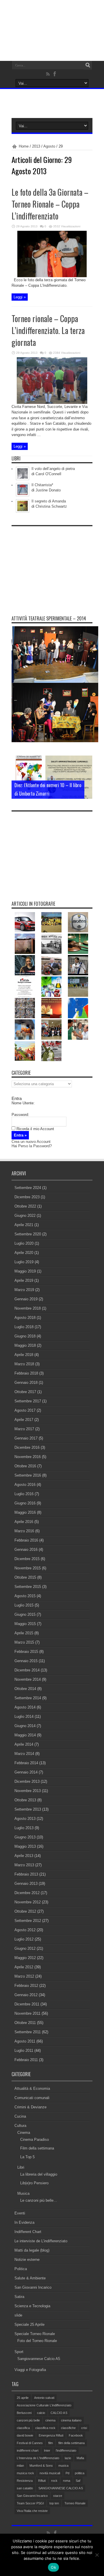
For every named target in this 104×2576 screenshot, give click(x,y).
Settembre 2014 (28, 1698)
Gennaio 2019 (26, 1299)
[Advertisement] (55, 565)
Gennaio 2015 (26, 1661)
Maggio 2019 (25, 1271)
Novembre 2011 (27, 2013)
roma (67, 2481)
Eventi (20, 2213)
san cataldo (25, 2488)
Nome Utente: (23, 1103)
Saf (78, 2481)
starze (58, 2496)
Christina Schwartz (51, 506)
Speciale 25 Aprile (29, 2324)
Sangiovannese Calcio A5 (39, 2359)
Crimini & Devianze (30, 2107)
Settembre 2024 (28, 1188)
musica (63, 2466)
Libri (21, 2167)
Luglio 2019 (24, 1262)
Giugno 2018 (25, 1336)
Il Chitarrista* (42, 485)
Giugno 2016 (25, 1503)
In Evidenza (24, 2222)
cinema (50, 2420)
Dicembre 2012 (27, 1893)
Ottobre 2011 (25, 2023)
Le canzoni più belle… (39, 2200)
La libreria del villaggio (39, 2174)
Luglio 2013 (24, 1828)
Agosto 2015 (25, 1596)
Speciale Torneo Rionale (35, 2334)
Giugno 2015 (25, 1614)
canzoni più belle (28, 2420)
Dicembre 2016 (27, 1447)
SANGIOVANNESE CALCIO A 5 (61, 2488)
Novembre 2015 (28, 1568)
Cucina (20, 2116)
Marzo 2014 (24, 1754)
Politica (21, 2269)
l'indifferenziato (66, 2450)
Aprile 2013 (24, 1856)
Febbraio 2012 (26, 1986)
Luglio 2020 (24, 1243)
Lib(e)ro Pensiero (34, 2183)
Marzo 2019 (24, 1290)
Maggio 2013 (25, 1846)
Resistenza (25, 2481)
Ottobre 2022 (25, 1206)
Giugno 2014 (25, 1726)
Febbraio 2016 (26, 1540)
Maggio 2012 (25, 1958)
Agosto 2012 (25, 1930)
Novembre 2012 (28, 1902)
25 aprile (23, 2398)
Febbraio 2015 (26, 1652)
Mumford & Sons (41, 2466)
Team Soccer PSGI (30, 2503)
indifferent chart (28, 2450)
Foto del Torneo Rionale (37, 2341)
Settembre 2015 (28, 1587)
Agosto (49, 146)
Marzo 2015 (24, 1642)
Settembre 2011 (28, 2032)
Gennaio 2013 (26, 1884)
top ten (54, 2503)
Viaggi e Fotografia (30, 2370)
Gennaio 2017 (26, 1438)
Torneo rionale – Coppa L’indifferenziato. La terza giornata (48, 330)
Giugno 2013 (25, 1837)
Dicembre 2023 (27, 1197)
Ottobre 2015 (25, 1577)
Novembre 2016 (28, 1457)
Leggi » (20, 297)
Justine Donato (48, 490)
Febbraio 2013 (26, 1874)
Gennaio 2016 (26, 1550)
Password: (20, 1115)
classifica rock (45, 2428)
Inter (47, 2450)
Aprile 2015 (24, 1633)
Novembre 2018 (28, 1308)
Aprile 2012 (24, 1967)
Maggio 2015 (25, 1624)
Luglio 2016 (24, 1494)
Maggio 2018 (25, 1345)
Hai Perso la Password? (32, 1146)
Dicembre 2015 (27, 1559)
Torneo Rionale (75, 2503)
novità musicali (50, 2473)
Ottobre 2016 (25, 1466)
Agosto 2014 (25, 1707)
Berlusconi (24, 2413)
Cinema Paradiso (35, 2140)
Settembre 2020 (28, 1234)
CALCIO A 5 (59, 2413)
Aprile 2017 (24, 1420)
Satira (19, 2297)
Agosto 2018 (25, 1318)
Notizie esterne (27, 2260)
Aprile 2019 (24, 1280)
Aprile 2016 (24, 1522)
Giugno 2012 (25, 1948)
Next (87, 771)
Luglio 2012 (24, 1939)
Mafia (80, 2458)
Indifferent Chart (28, 2232)
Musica (23, 2193)
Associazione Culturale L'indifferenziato (44, 2405)
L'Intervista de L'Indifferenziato (38, 2458)
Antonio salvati (44, 2398)
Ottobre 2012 (25, 1911)
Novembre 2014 (28, 1679)
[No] (97, 2555)
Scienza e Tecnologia (32, 2306)
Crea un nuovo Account (31, 1142)
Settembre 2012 (28, 1921)
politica (80, 2473)
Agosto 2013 (25, 1819)
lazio (68, 2458)
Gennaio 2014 (26, 1772)
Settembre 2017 (28, 1401)
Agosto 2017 (25, 1410)
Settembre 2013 (28, 1809)
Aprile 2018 (24, 1355)
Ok (53, 2567)
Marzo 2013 (24, 1865)
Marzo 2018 (24, 1364)
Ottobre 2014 (25, 1689)
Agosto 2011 (25, 2041)
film (51, 2443)
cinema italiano (71, 2420)
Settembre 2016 (28, 1475)
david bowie (25, 2435)
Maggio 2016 (25, 1512)
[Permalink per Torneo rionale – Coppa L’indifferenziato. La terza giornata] (52, 403)
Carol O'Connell (48, 474)
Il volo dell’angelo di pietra (53, 469)
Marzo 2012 (24, 1976)
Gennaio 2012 (26, 1995)
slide (18, 2315)
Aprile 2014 (24, 1744)
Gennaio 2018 (26, 1383)
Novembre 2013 (28, 1791)
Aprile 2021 (24, 1225)
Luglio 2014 (24, 1717)
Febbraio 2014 (26, 1763)
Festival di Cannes (30, 2443)
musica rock (25, 2473)
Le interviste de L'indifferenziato (41, 2241)
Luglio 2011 (24, 2051)
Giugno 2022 (25, 1216)
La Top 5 (27, 2157)
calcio (41, 2413)
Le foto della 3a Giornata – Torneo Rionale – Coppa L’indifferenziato (50, 204)
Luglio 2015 (24, 1605)
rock (54, 2481)
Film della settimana (37, 2148)
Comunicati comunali (32, 2098)
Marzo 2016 (24, 1531)
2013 (36, 146)
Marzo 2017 (24, 1429)
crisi (84, 2428)
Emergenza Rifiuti (51, 2435)
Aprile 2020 (24, 1253)
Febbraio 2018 (26, 1373)
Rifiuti (42, 2481)
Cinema (24, 2133)
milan (20, 2466)
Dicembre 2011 (27, 2004)
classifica (23, 2428)
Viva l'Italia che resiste (32, 2511)
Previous (87, 761)
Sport (19, 2352)
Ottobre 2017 (25, 1392)
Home (24, 146)
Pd (67, 2473)
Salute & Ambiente (30, 2278)
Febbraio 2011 (26, 2060)
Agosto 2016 (25, 1485)
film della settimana (71, 2443)
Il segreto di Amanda (49, 501)
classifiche (68, 2428)
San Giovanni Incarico (33, 2287)
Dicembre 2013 (27, 1781)
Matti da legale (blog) (32, 2250)
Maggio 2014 (25, 1735)
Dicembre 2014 (27, 1670)
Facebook (76, 2435)
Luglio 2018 (24, 1327)
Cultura (20, 2126)
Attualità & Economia (32, 2088)
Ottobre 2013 (25, 1800)
